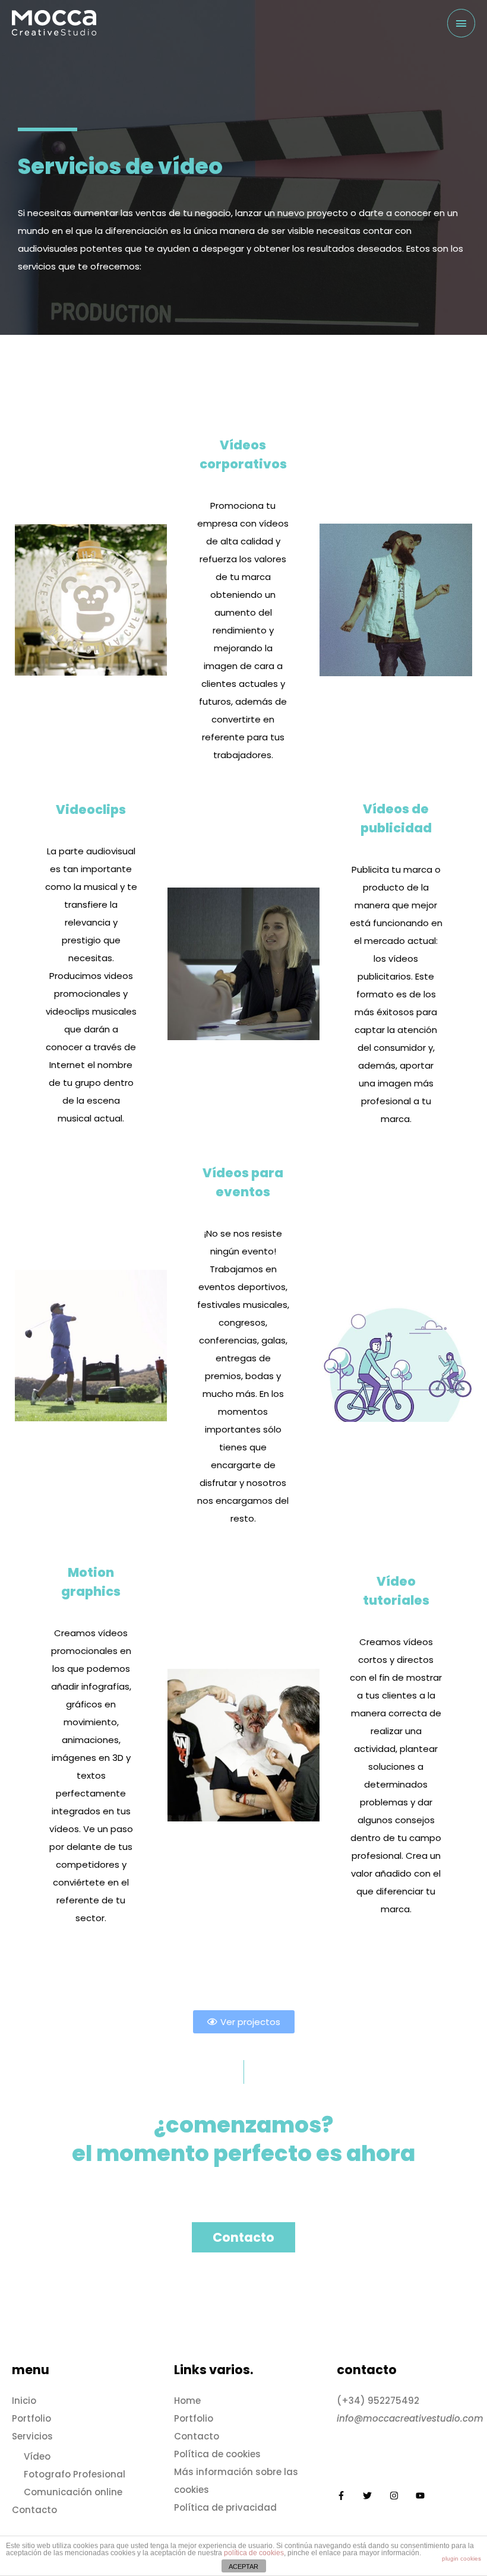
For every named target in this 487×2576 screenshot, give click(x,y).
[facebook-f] (350, 2496)
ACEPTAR (243, 2567)
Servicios (32, 2436)
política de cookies (254, 2553)
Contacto (34, 2510)
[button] (244, 2022)
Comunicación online (73, 2492)
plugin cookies (461, 2558)
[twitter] (376, 2496)
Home (187, 2401)
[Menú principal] (461, 23)
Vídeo (37, 2456)
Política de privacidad (225, 2507)
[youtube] (422, 2496)
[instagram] (403, 2496)
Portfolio (31, 2418)
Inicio (24, 2401)
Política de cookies (217, 2454)
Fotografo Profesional (75, 2474)
